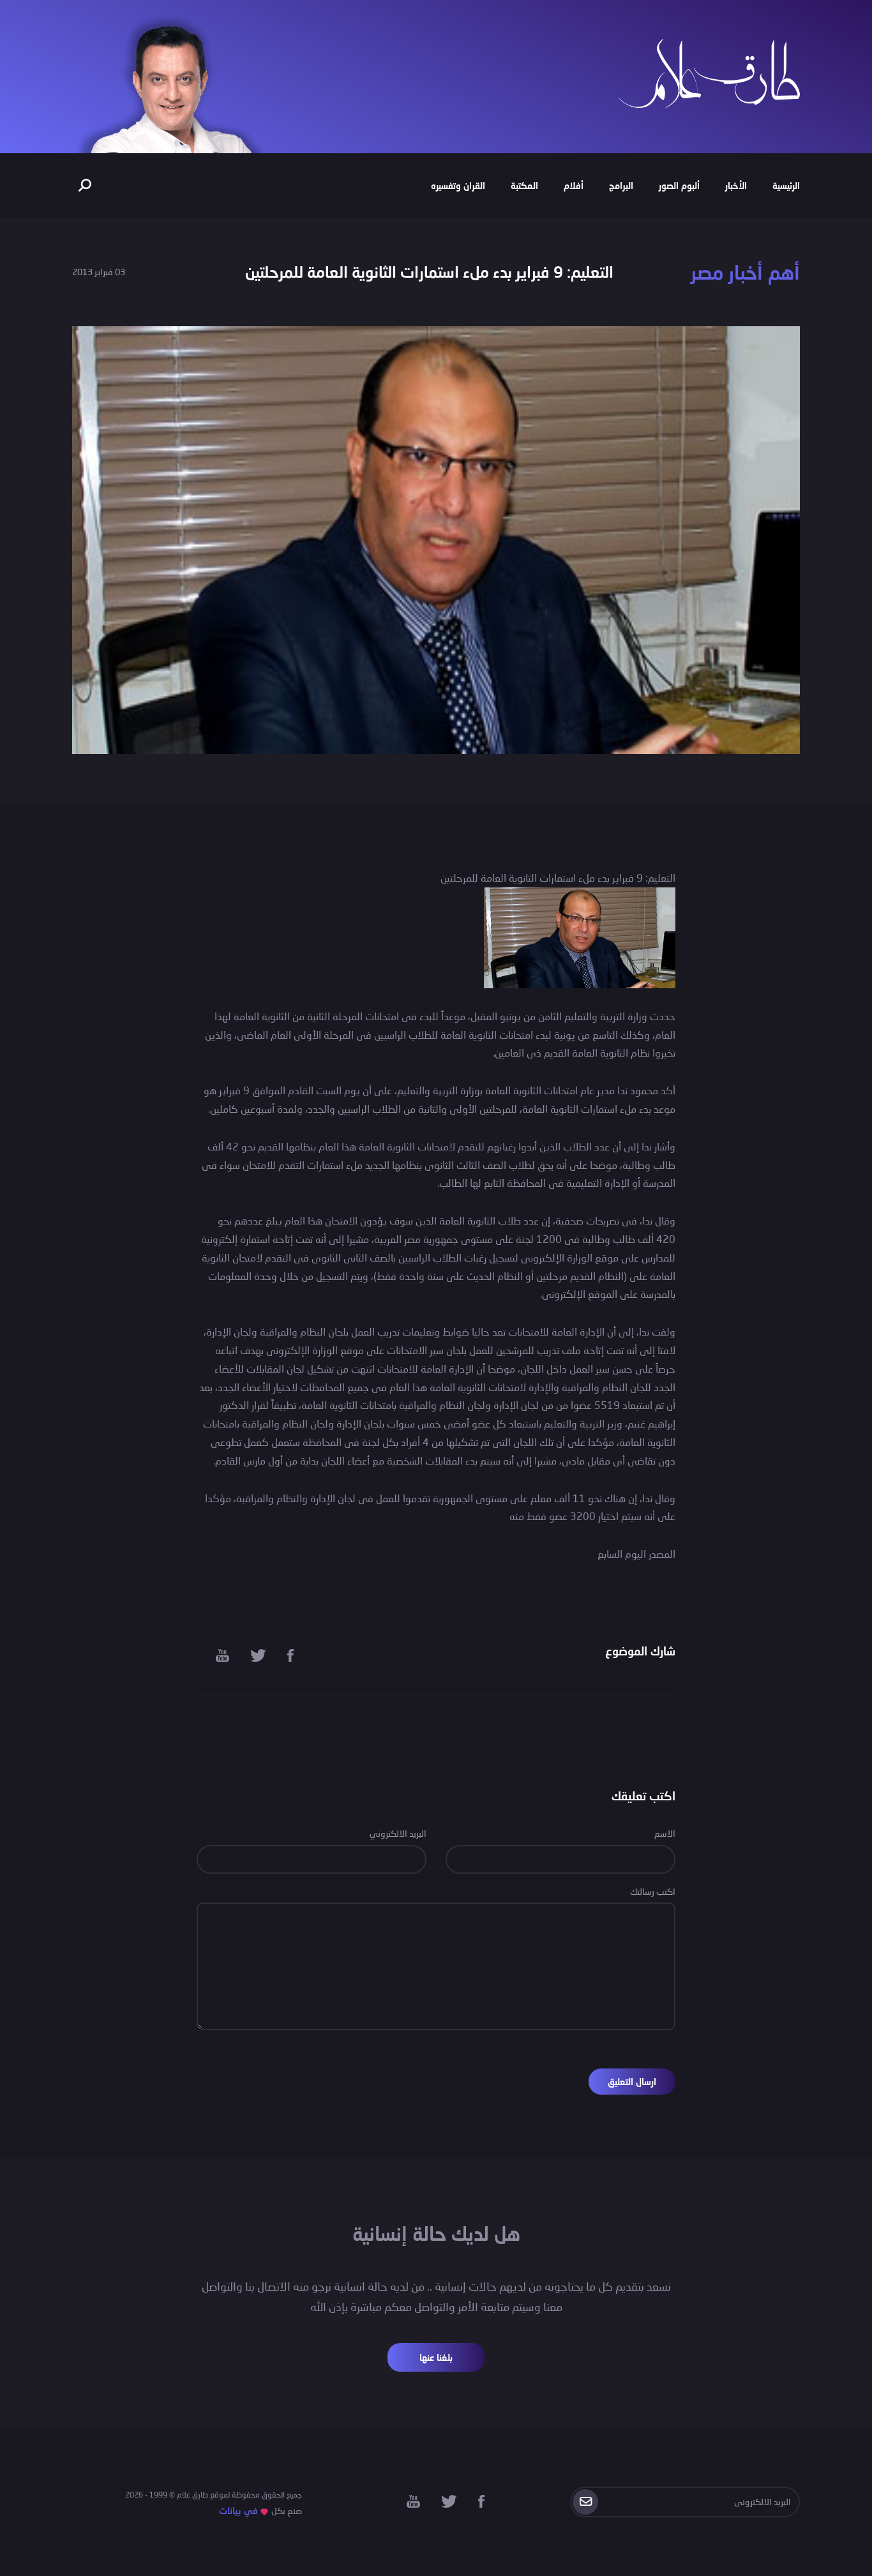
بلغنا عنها (436, 2357)
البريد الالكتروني (398, 1833)
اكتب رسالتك (653, 1891)
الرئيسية (786, 185)
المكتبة (524, 185)
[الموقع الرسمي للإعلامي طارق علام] (709, 72)
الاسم (665, 1833)
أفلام (574, 185)
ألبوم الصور (679, 185)
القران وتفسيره (458, 185)
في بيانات (238, 2511)
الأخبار (736, 185)
